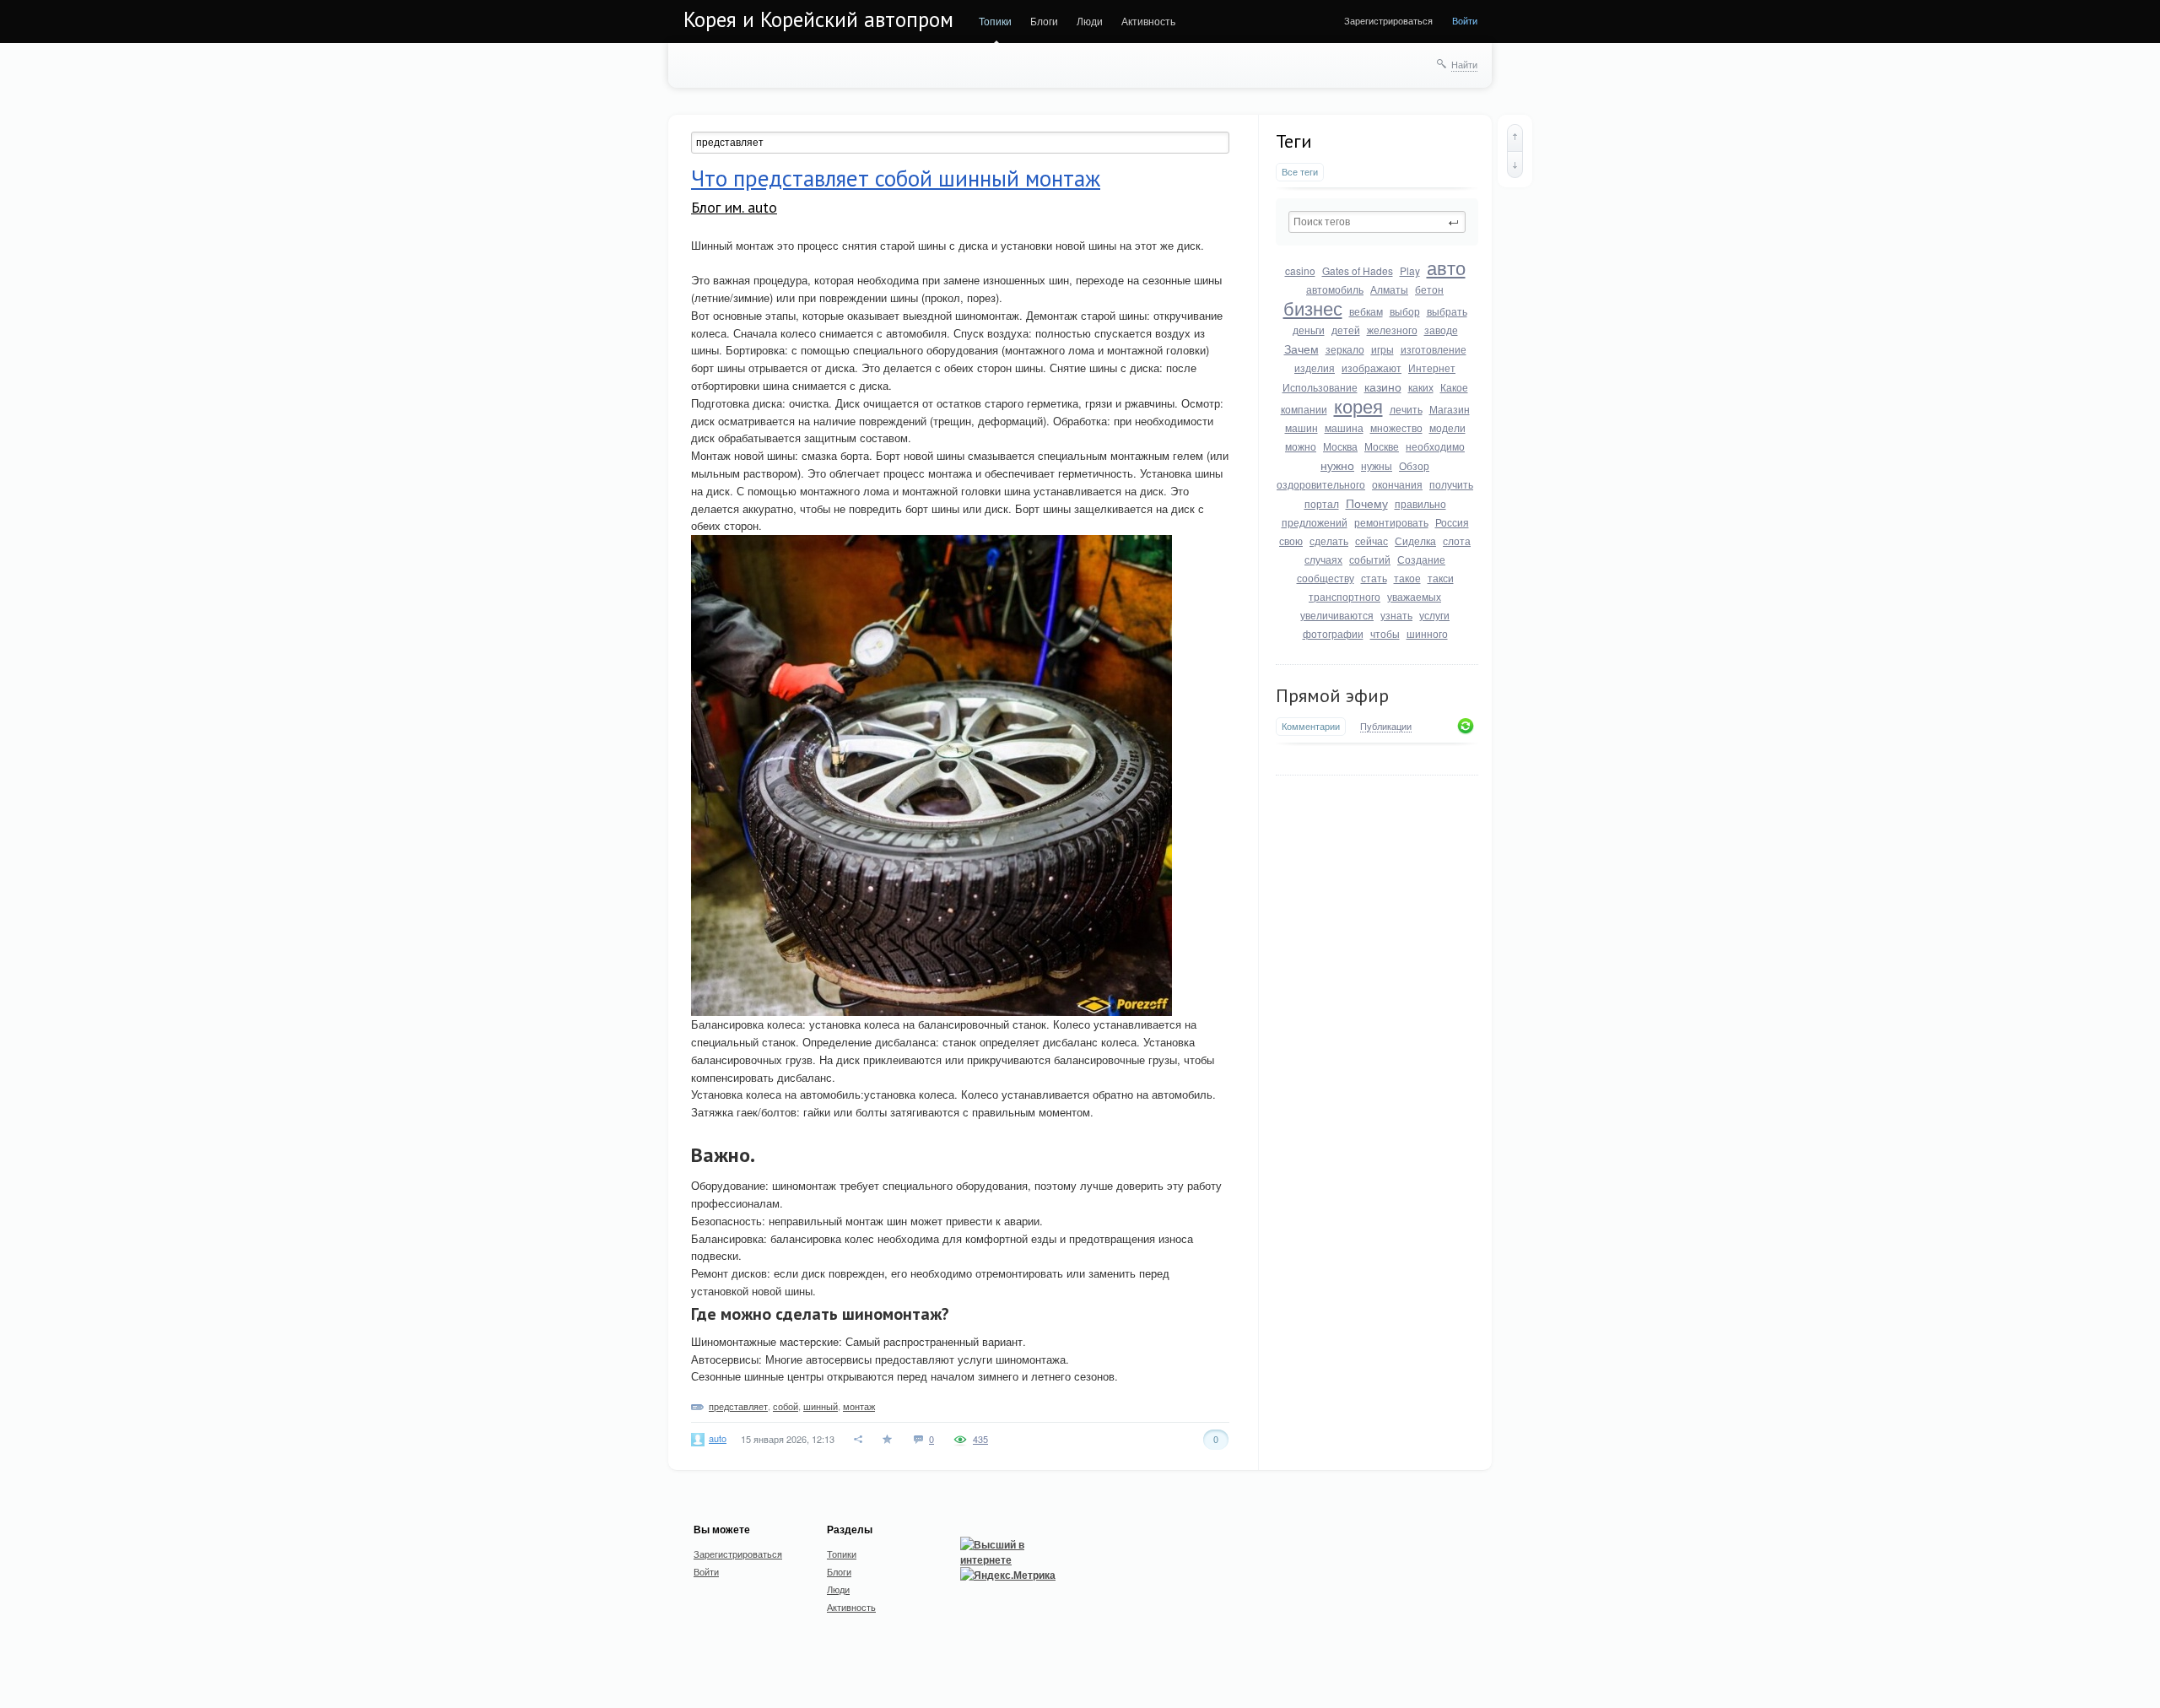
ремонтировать (1391, 522)
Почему (1367, 503)
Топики (995, 21)
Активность (1148, 21)
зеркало (1345, 349)
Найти (1464, 64)
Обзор (1414, 465)
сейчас (1372, 541)
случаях (1323, 559)
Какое (1454, 387)
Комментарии (1311, 726)
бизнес (1313, 308)
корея (1358, 405)
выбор (1405, 311)
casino (1300, 270)
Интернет (1432, 368)
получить (1451, 484)
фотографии (1333, 633)
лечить (1406, 409)
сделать (1329, 541)
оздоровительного (1321, 484)
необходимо (1435, 446)
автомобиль (1335, 289)
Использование (1320, 387)
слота (1457, 541)
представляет (738, 1406)
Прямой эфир (1332, 695)
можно (1301, 446)
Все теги (1300, 172)
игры (1382, 349)
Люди (1090, 21)
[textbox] (1377, 222)
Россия (1452, 522)
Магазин (1450, 409)
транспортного (1345, 596)
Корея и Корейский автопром (818, 19)
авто (1446, 267)
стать (1374, 578)
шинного (1427, 633)
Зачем (1301, 349)
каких (1421, 387)
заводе (1441, 330)
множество (1396, 427)
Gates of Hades (1358, 270)
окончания (1397, 484)
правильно (1420, 503)
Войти (1465, 20)
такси (1441, 578)
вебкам (1366, 311)
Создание (1421, 559)
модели (1447, 427)
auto (718, 1438)
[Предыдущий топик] (1515, 138)
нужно (1337, 465)
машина (1344, 427)
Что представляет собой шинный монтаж (896, 178)
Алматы (1389, 289)
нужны (1377, 465)
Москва (1340, 446)
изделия (1315, 368)
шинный (821, 1406)
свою (1291, 541)
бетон (1429, 289)
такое (1407, 578)
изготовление (1434, 349)
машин (1301, 427)
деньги (1309, 330)
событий (1370, 559)
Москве (1382, 446)
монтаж (859, 1406)
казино (1383, 386)
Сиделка (1415, 541)
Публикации (1386, 727)
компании (1304, 409)
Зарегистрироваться (1388, 20)
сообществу (1326, 578)
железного (1392, 330)
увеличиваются (1337, 615)
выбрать (1447, 311)
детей (1346, 330)
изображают (1372, 368)
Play (1410, 270)
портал (1322, 503)
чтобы (1385, 633)
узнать (1396, 615)
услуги (1434, 615)
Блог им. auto (734, 207)
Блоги (1044, 21)
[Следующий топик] (1515, 165)
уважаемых (1414, 596)
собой (786, 1406)
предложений (1315, 522)
